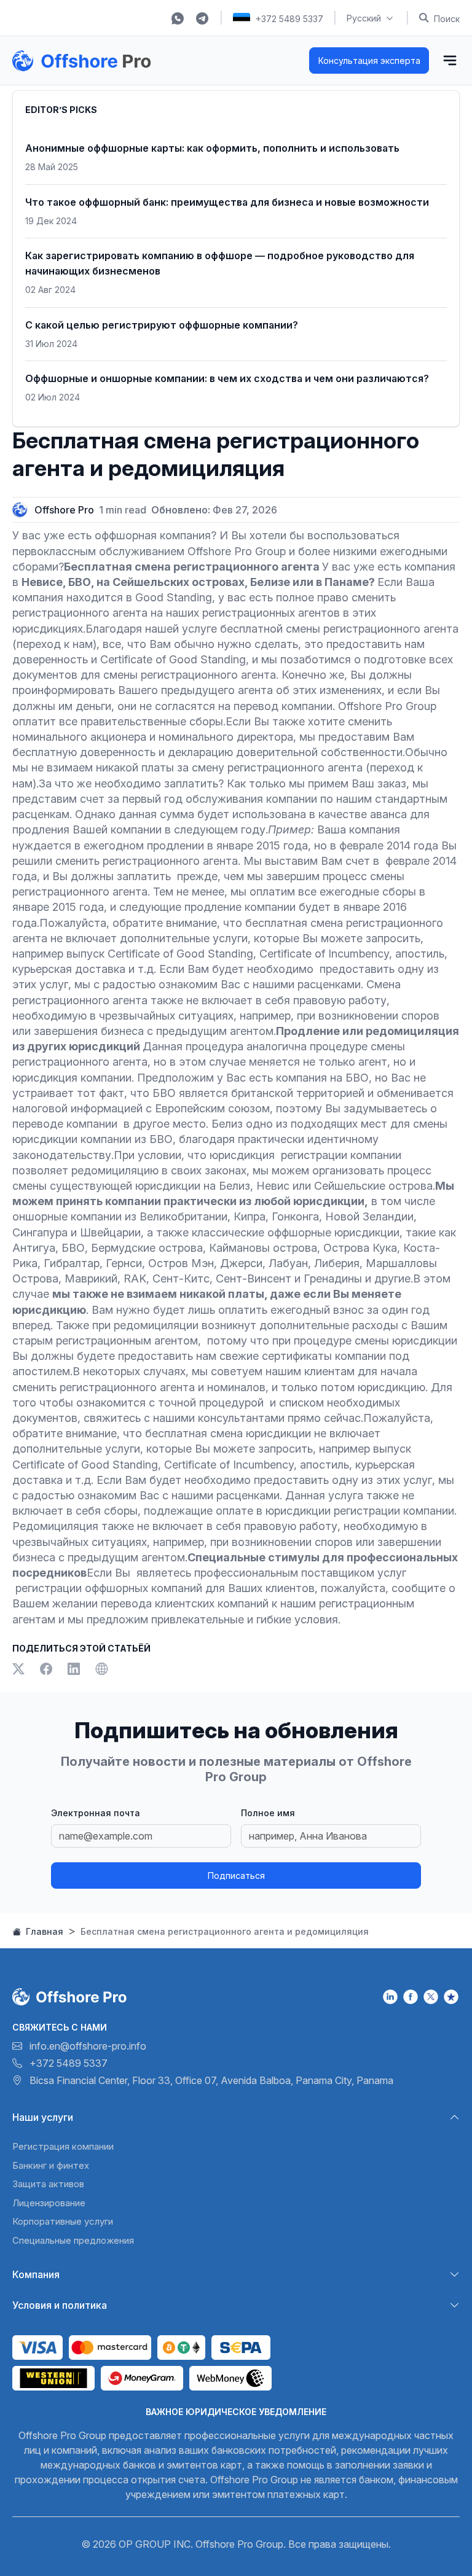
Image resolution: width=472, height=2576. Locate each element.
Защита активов (48, 2184)
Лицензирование (49, 2203)
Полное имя (268, 1813)
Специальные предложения (73, 2240)
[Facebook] (49, 1670)
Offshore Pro (64, 510)
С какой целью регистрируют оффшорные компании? (162, 325)
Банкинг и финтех (51, 2165)
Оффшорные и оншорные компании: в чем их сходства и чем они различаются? (227, 378)
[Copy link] (101, 1670)
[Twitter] (21, 1670)
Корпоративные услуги (63, 2221)
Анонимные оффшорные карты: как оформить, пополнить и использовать (212, 148)
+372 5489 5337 (289, 19)
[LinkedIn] (77, 1670)
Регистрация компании (63, 2146)
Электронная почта (96, 1813)
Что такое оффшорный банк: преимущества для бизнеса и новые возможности (227, 202)
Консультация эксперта (369, 60)
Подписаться (236, 1875)
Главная (43, 1931)
